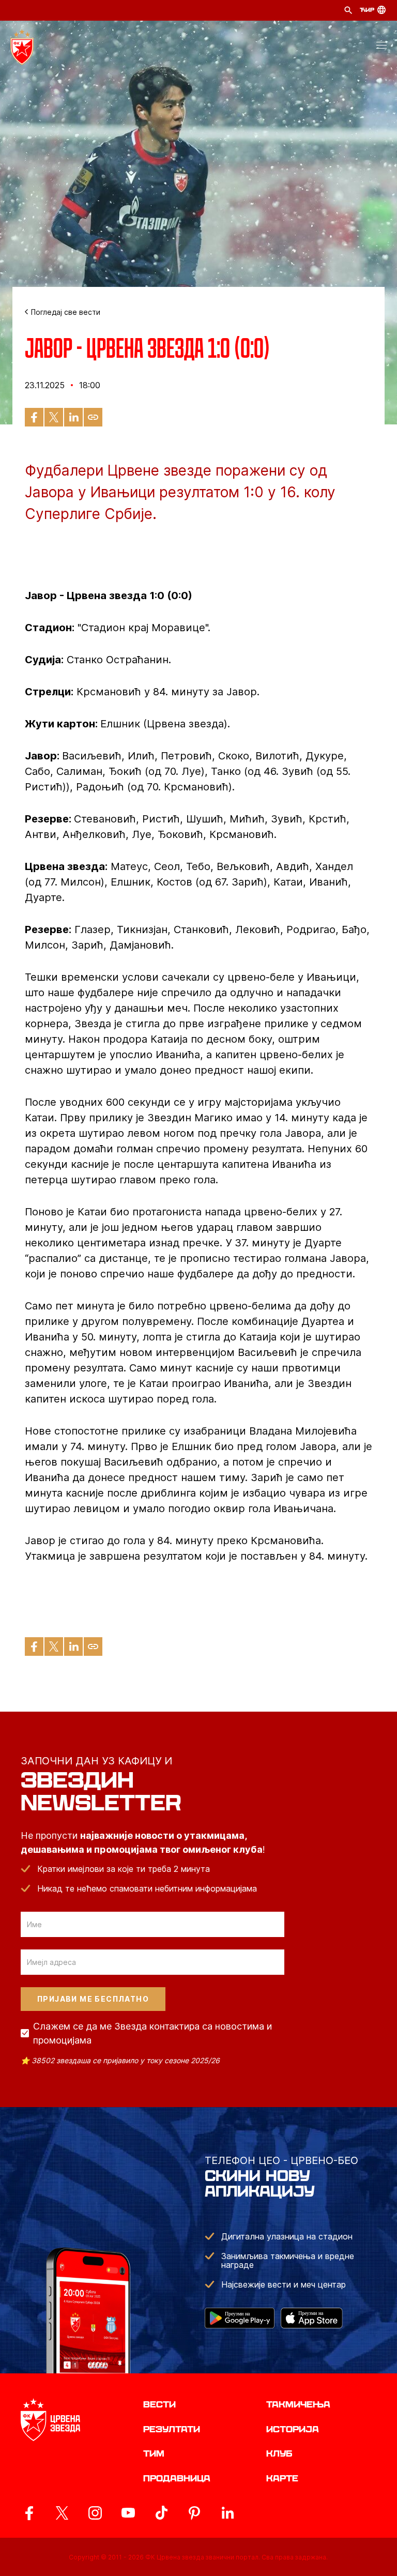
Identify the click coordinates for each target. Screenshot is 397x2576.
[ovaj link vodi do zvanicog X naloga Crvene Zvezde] (62, 2513)
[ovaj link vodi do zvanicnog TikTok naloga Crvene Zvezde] (161, 2513)
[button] (381, 47)
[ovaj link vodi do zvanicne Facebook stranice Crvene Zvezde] (29, 2513)
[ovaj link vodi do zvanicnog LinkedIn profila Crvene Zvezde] (227, 2513)
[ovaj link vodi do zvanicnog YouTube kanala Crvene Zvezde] (128, 2513)
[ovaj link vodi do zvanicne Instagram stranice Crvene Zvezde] (95, 2513)
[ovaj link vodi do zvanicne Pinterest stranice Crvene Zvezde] (194, 2513)
